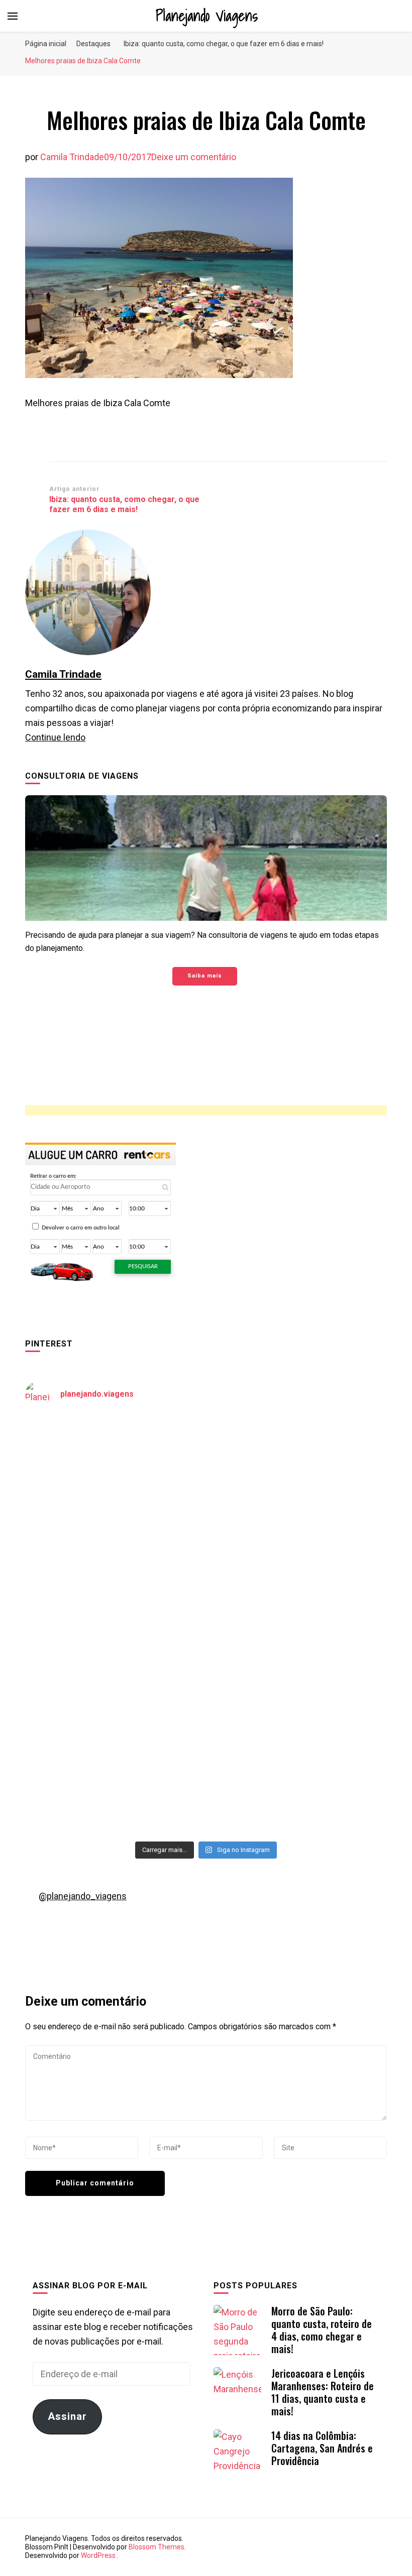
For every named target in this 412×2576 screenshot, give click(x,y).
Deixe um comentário (194, 157)
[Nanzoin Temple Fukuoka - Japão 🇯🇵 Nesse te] (298, 1679)
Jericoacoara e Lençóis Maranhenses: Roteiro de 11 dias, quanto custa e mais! (323, 2392)
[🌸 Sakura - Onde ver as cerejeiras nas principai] (114, 1469)
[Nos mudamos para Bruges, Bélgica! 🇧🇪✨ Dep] (298, 1469)
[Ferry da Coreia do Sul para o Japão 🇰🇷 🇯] (114, 1574)
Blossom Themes (157, 2547)
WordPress (98, 2555)
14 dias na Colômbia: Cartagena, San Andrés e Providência (322, 2448)
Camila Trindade (72, 157)
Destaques (93, 44)
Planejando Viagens (207, 16)
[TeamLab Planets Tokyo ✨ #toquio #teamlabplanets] (114, 1679)
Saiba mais (205, 976)
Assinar (67, 2416)
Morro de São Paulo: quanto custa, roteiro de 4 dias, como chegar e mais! (322, 2330)
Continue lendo (55, 737)
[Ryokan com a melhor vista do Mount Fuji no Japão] (298, 1574)
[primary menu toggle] (13, 16)
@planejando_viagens (83, 1896)
